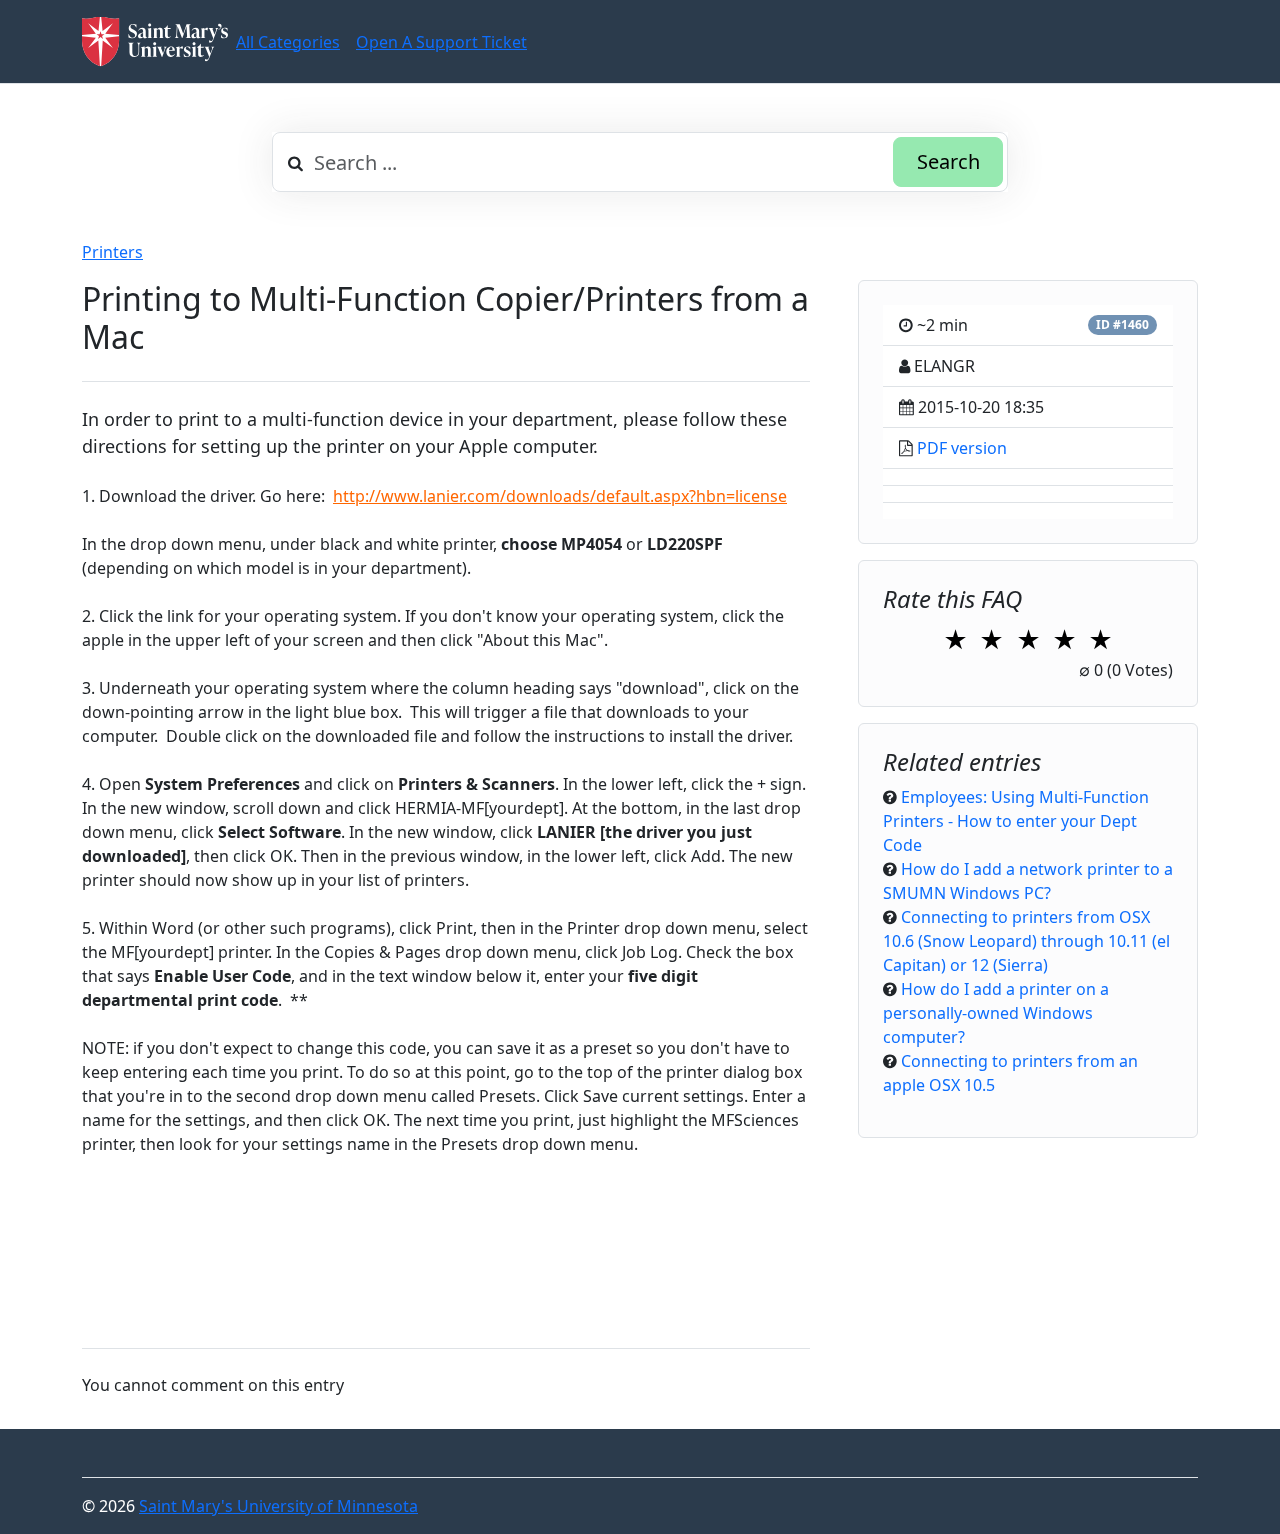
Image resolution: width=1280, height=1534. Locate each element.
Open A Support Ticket (441, 42)
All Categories (288, 42)
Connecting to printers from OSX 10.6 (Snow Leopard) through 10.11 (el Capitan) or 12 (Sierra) (1026, 941)
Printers (112, 252)
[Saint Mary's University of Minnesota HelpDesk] (155, 41)
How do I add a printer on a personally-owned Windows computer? (996, 1013)
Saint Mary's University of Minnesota (278, 1506)
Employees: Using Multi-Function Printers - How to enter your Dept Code (1016, 821)
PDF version (962, 448)
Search (948, 161)
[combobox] (640, 162)
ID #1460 (1122, 324)
